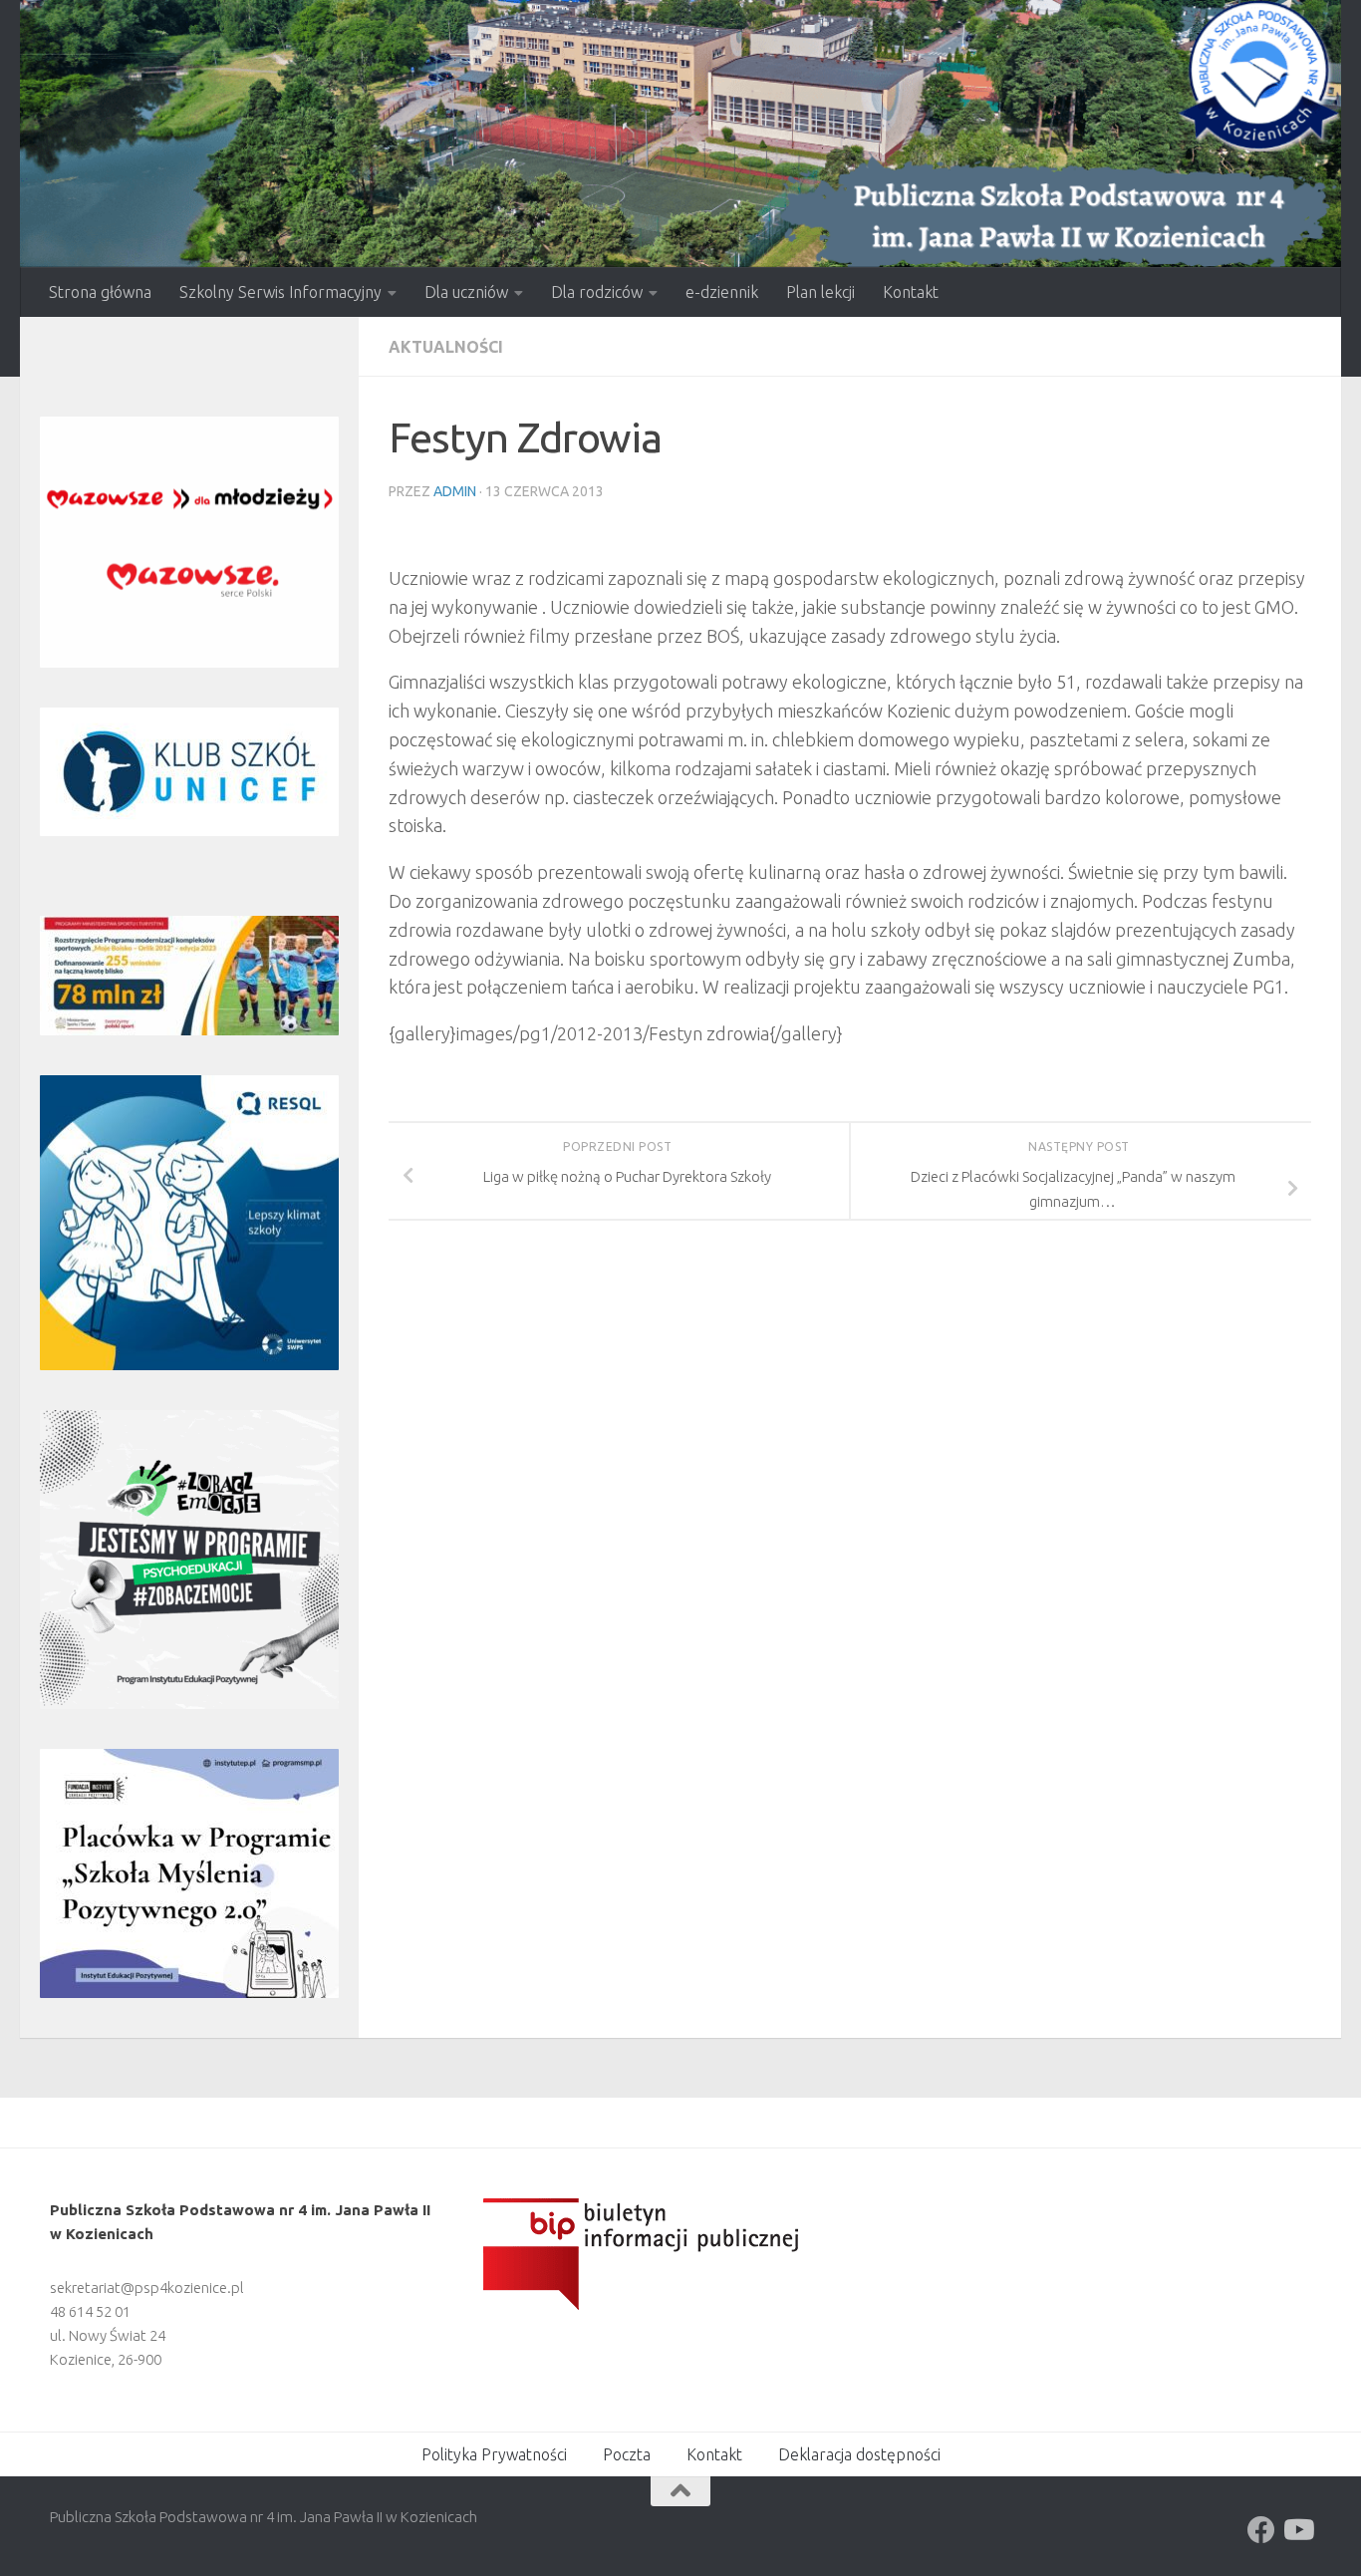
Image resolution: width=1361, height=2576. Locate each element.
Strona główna (100, 292)
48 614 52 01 (90, 2311)
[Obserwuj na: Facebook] (1261, 2530)
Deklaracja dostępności (859, 2454)
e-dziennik (722, 292)
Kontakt (911, 292)
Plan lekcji (820, 292)
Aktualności (446, 347)
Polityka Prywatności (494, 2454)
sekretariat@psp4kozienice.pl (147, 2288)
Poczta (627, 2454)
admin (455, 491)
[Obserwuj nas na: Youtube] (1297, 2530)
